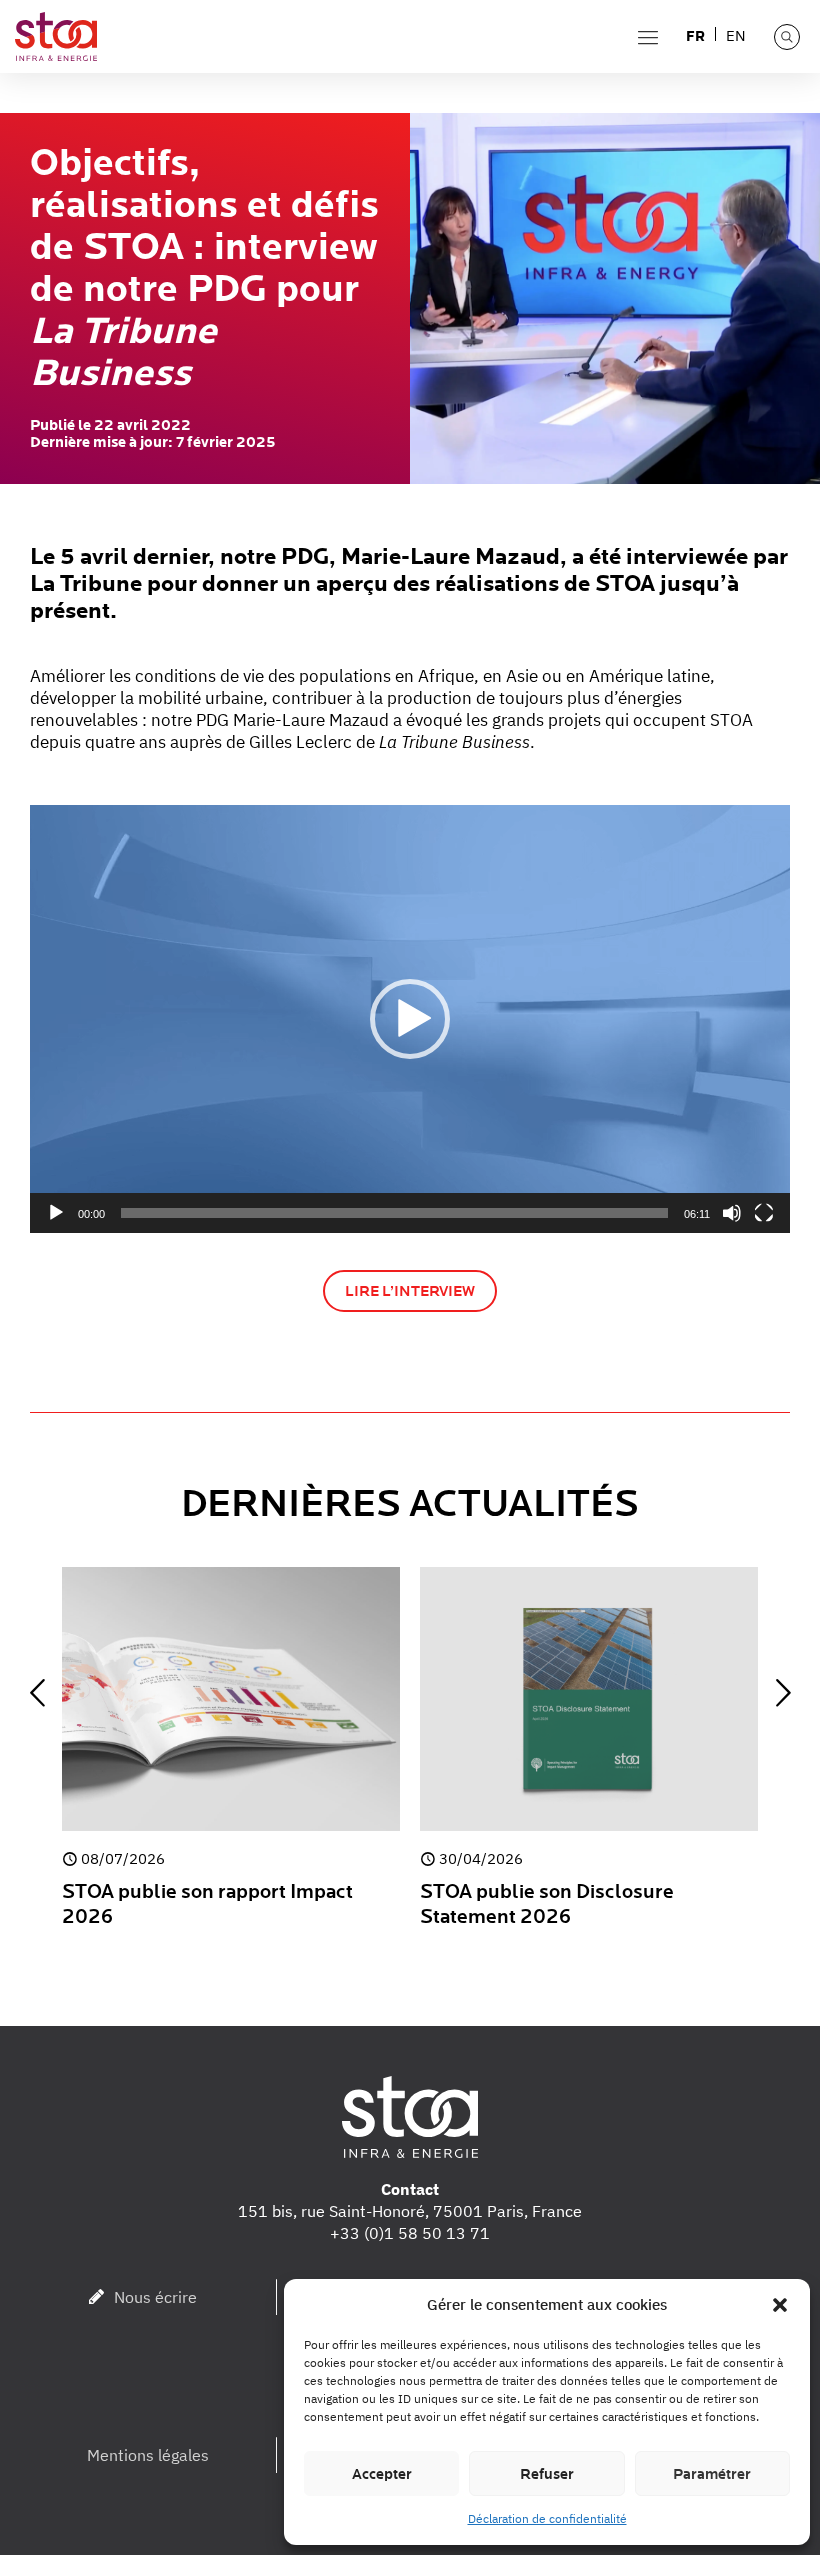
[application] (410, 1019)
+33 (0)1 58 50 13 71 (410, 2233)
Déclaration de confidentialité (547, 2518)
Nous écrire (155, 2297)
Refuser (547, 2474)
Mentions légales (148, 2455)
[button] (780, 2305)
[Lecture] (56, 1213)
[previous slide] (37, 1693)
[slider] (394, 1213)
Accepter (382, 2474)
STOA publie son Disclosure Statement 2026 (547, 1904)
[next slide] (783, 1693)
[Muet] (732, 1213)
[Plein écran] (764, 1213)
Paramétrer (712, 2474)
